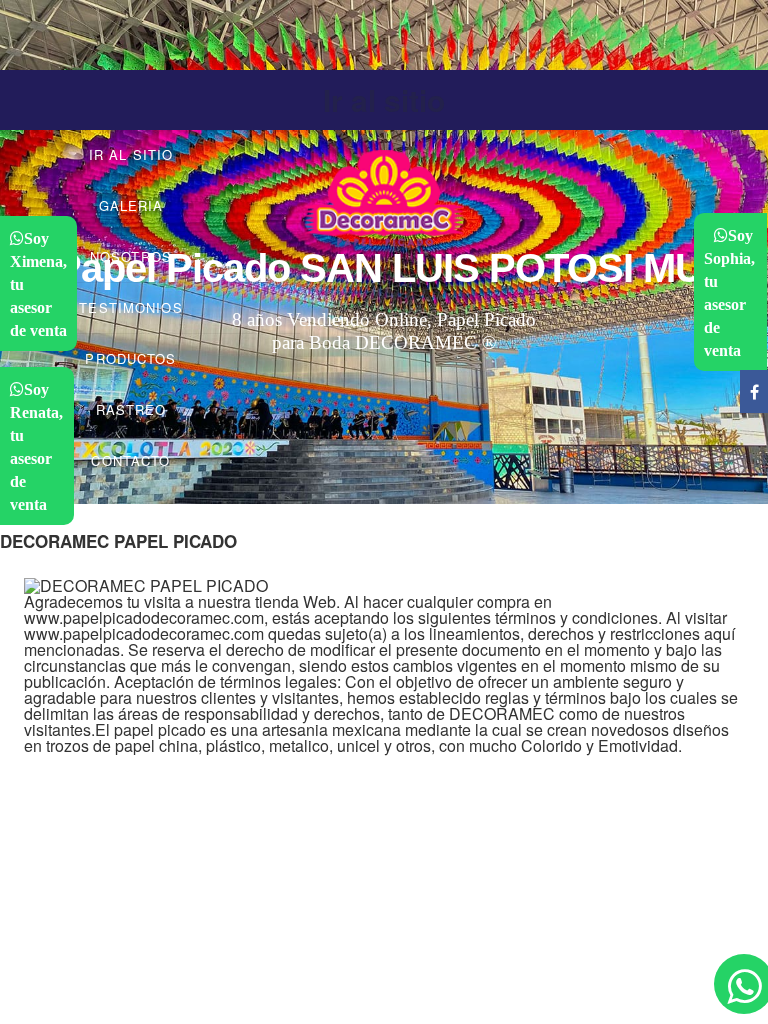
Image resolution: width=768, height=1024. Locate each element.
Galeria (131, 205)
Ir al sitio (384, 99)
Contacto (130, 460)
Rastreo (131, 409)
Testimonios (130, 307)
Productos (130, 358)
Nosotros (131, 256)
